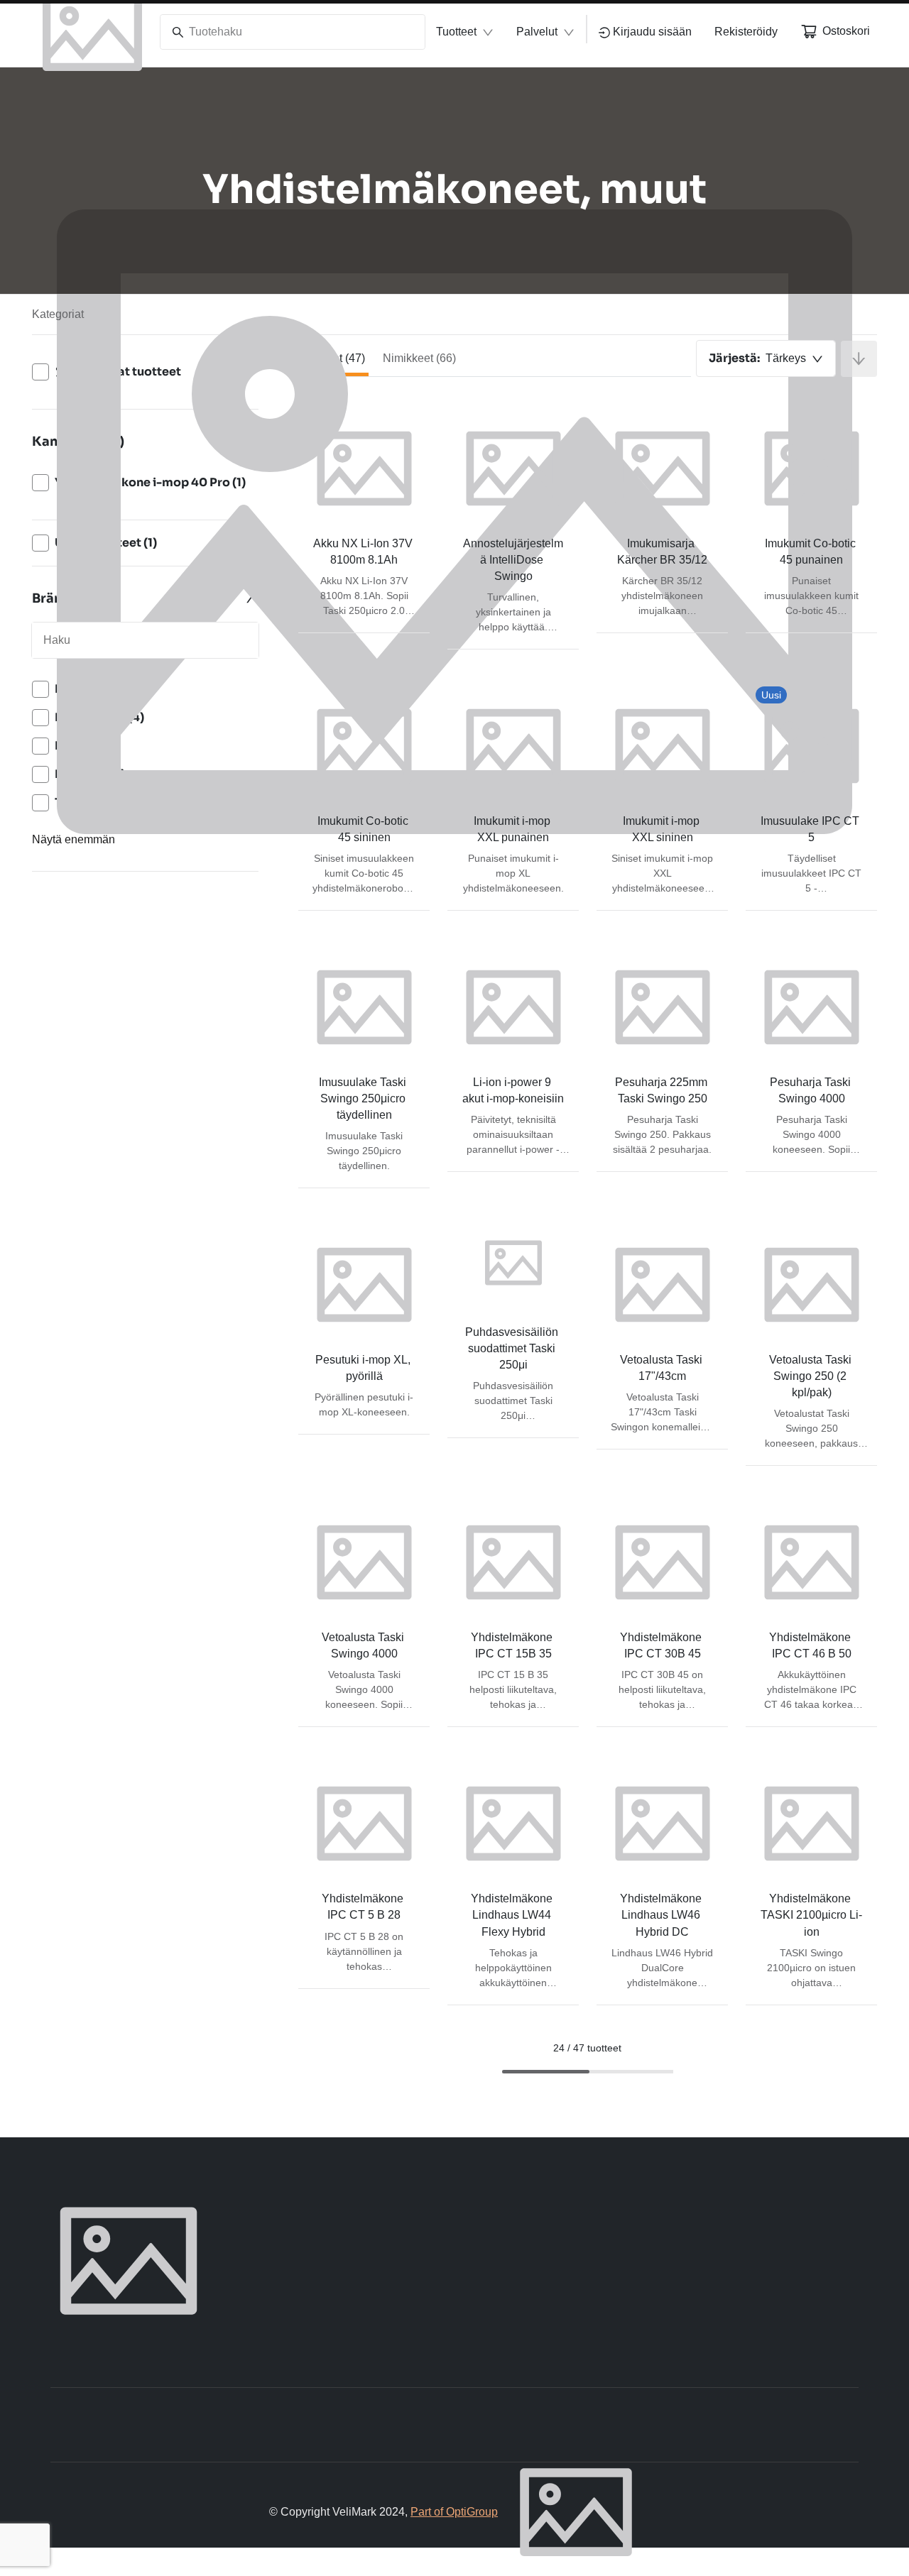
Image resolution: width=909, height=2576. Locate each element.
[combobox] (766, 358)
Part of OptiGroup (454, 2512)
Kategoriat (58, 314)
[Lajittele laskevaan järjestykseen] (859, 359)
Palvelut (537, 32)
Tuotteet (456, 32)
